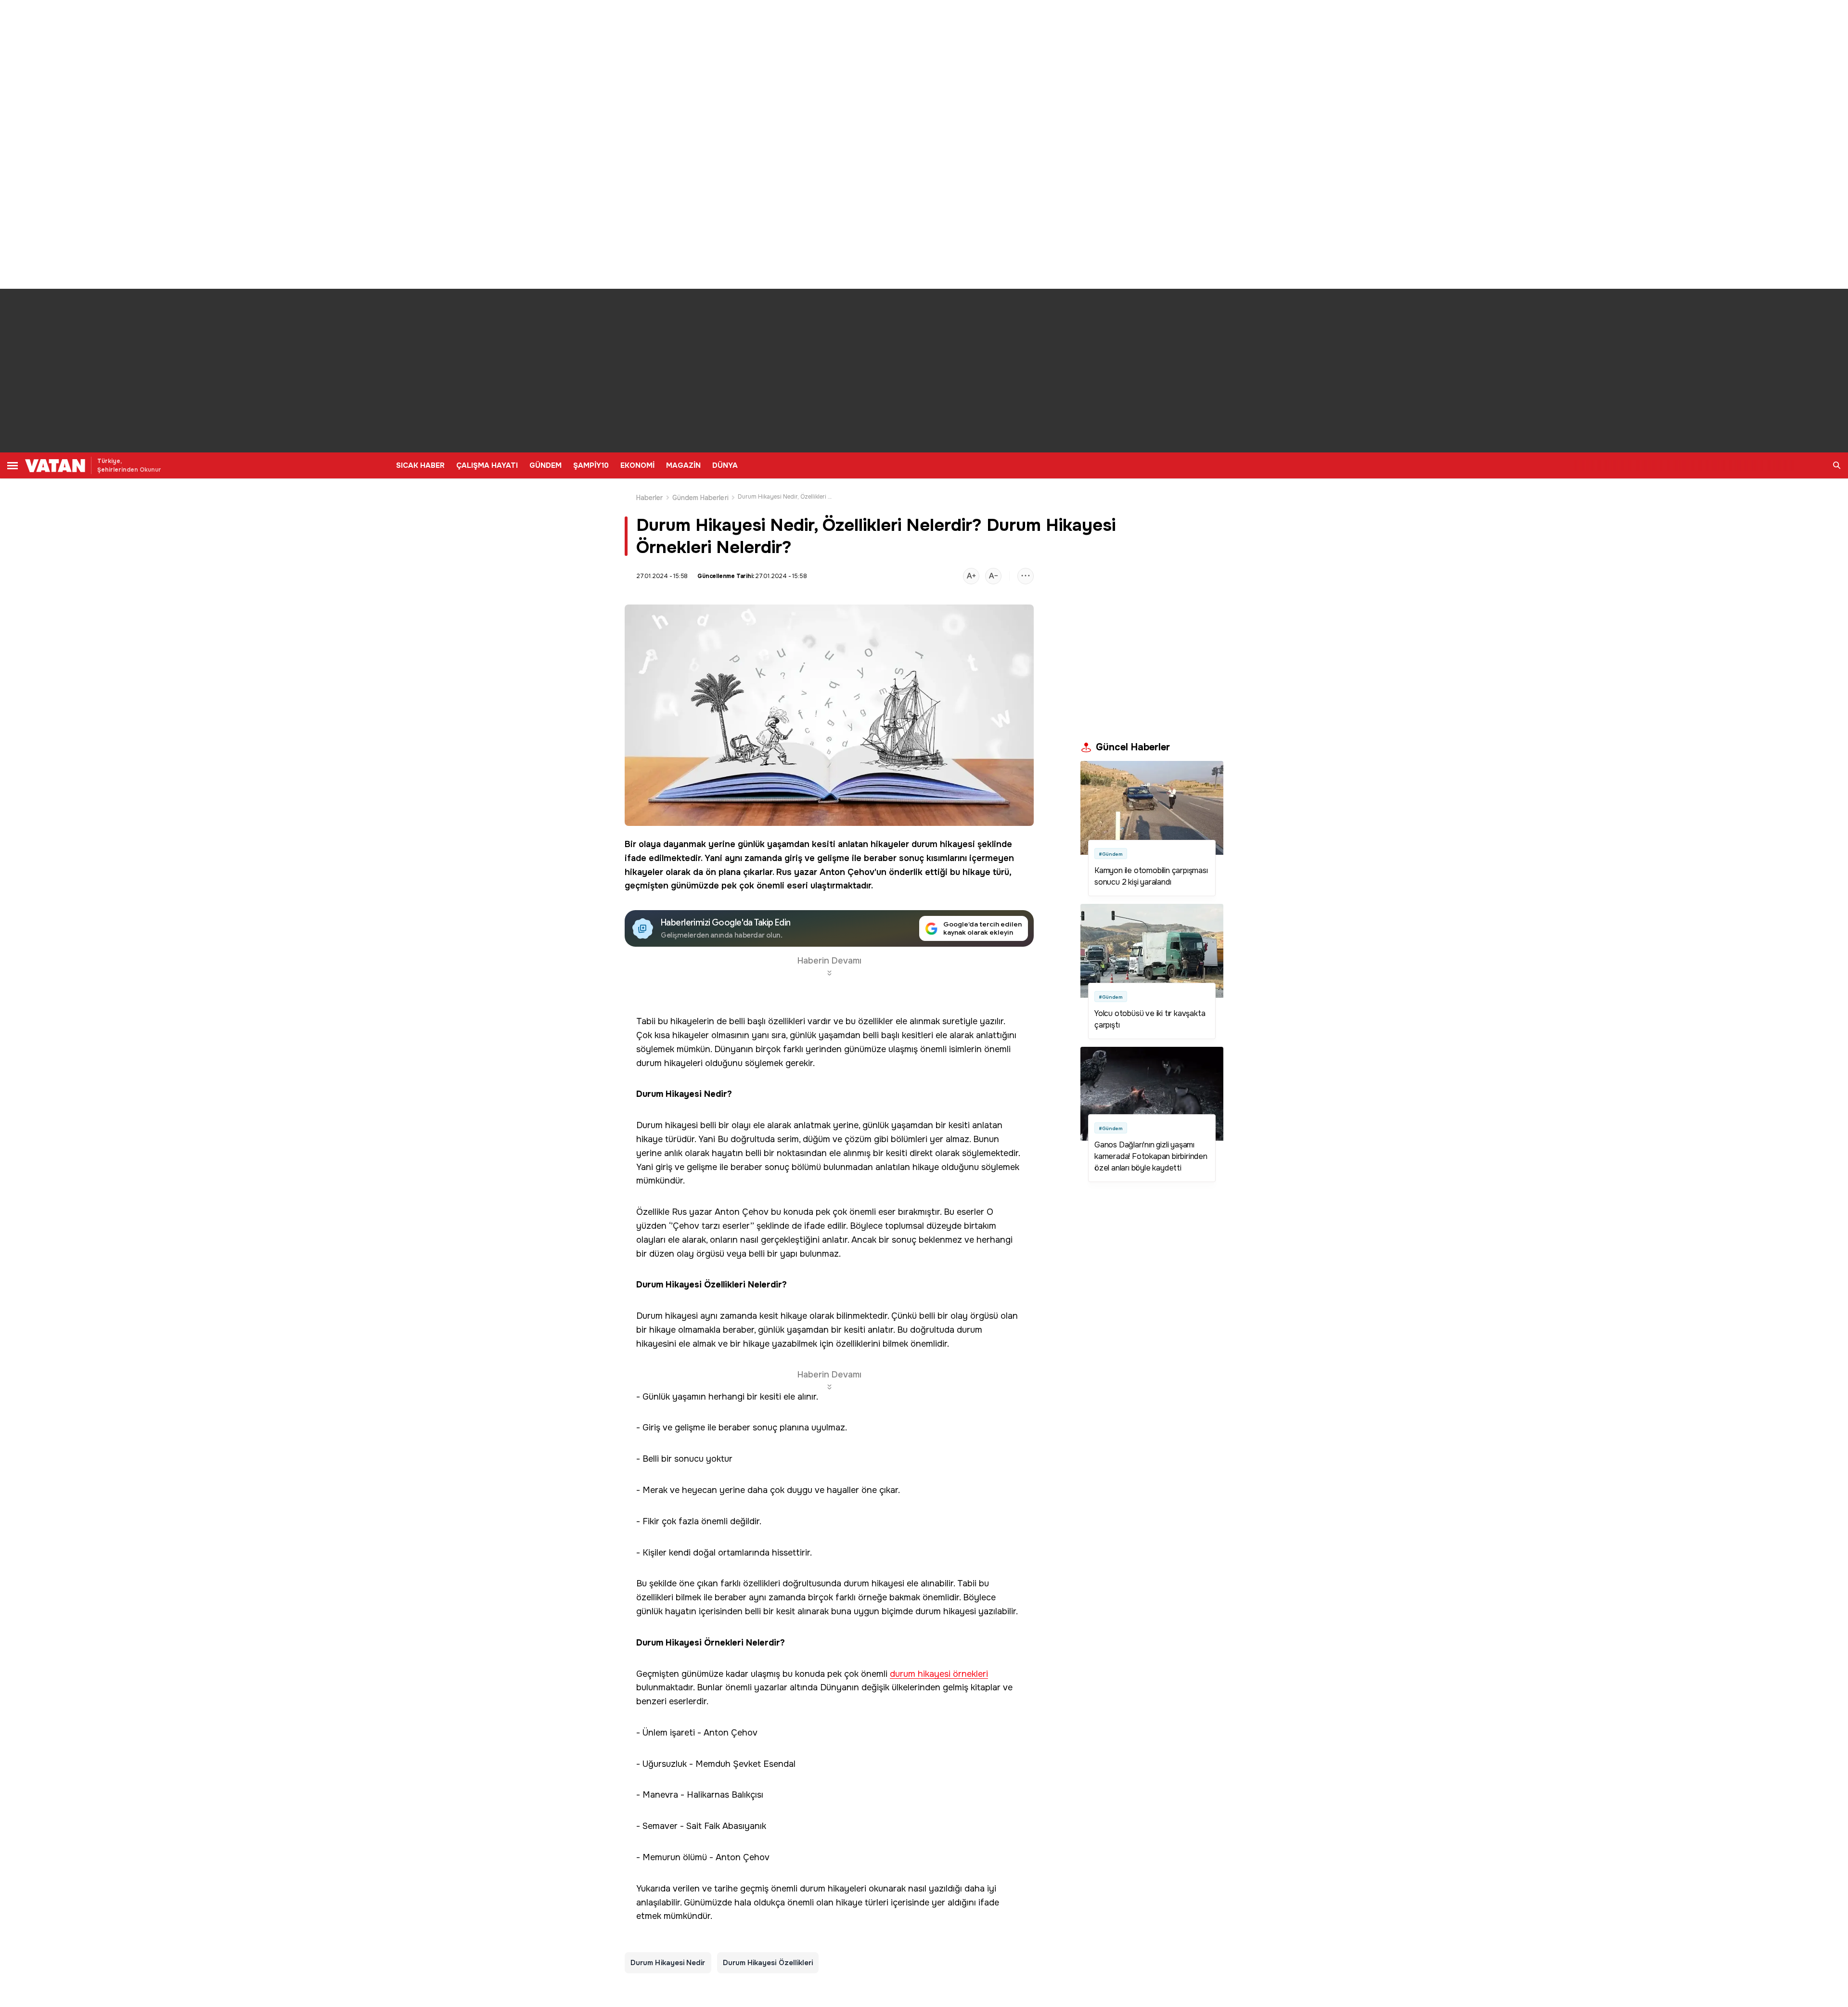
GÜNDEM (545, 465)
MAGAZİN (683, 465)
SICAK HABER (420, 465)
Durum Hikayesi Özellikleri (768, 1963)
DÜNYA (725, 465)
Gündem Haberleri (700, 498)
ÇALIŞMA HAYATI (487, 465)
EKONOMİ (637, 465)
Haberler (650, 498)
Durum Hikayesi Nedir (668, 1963)
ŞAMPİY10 (591, 465)
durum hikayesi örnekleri (939, 1674)
